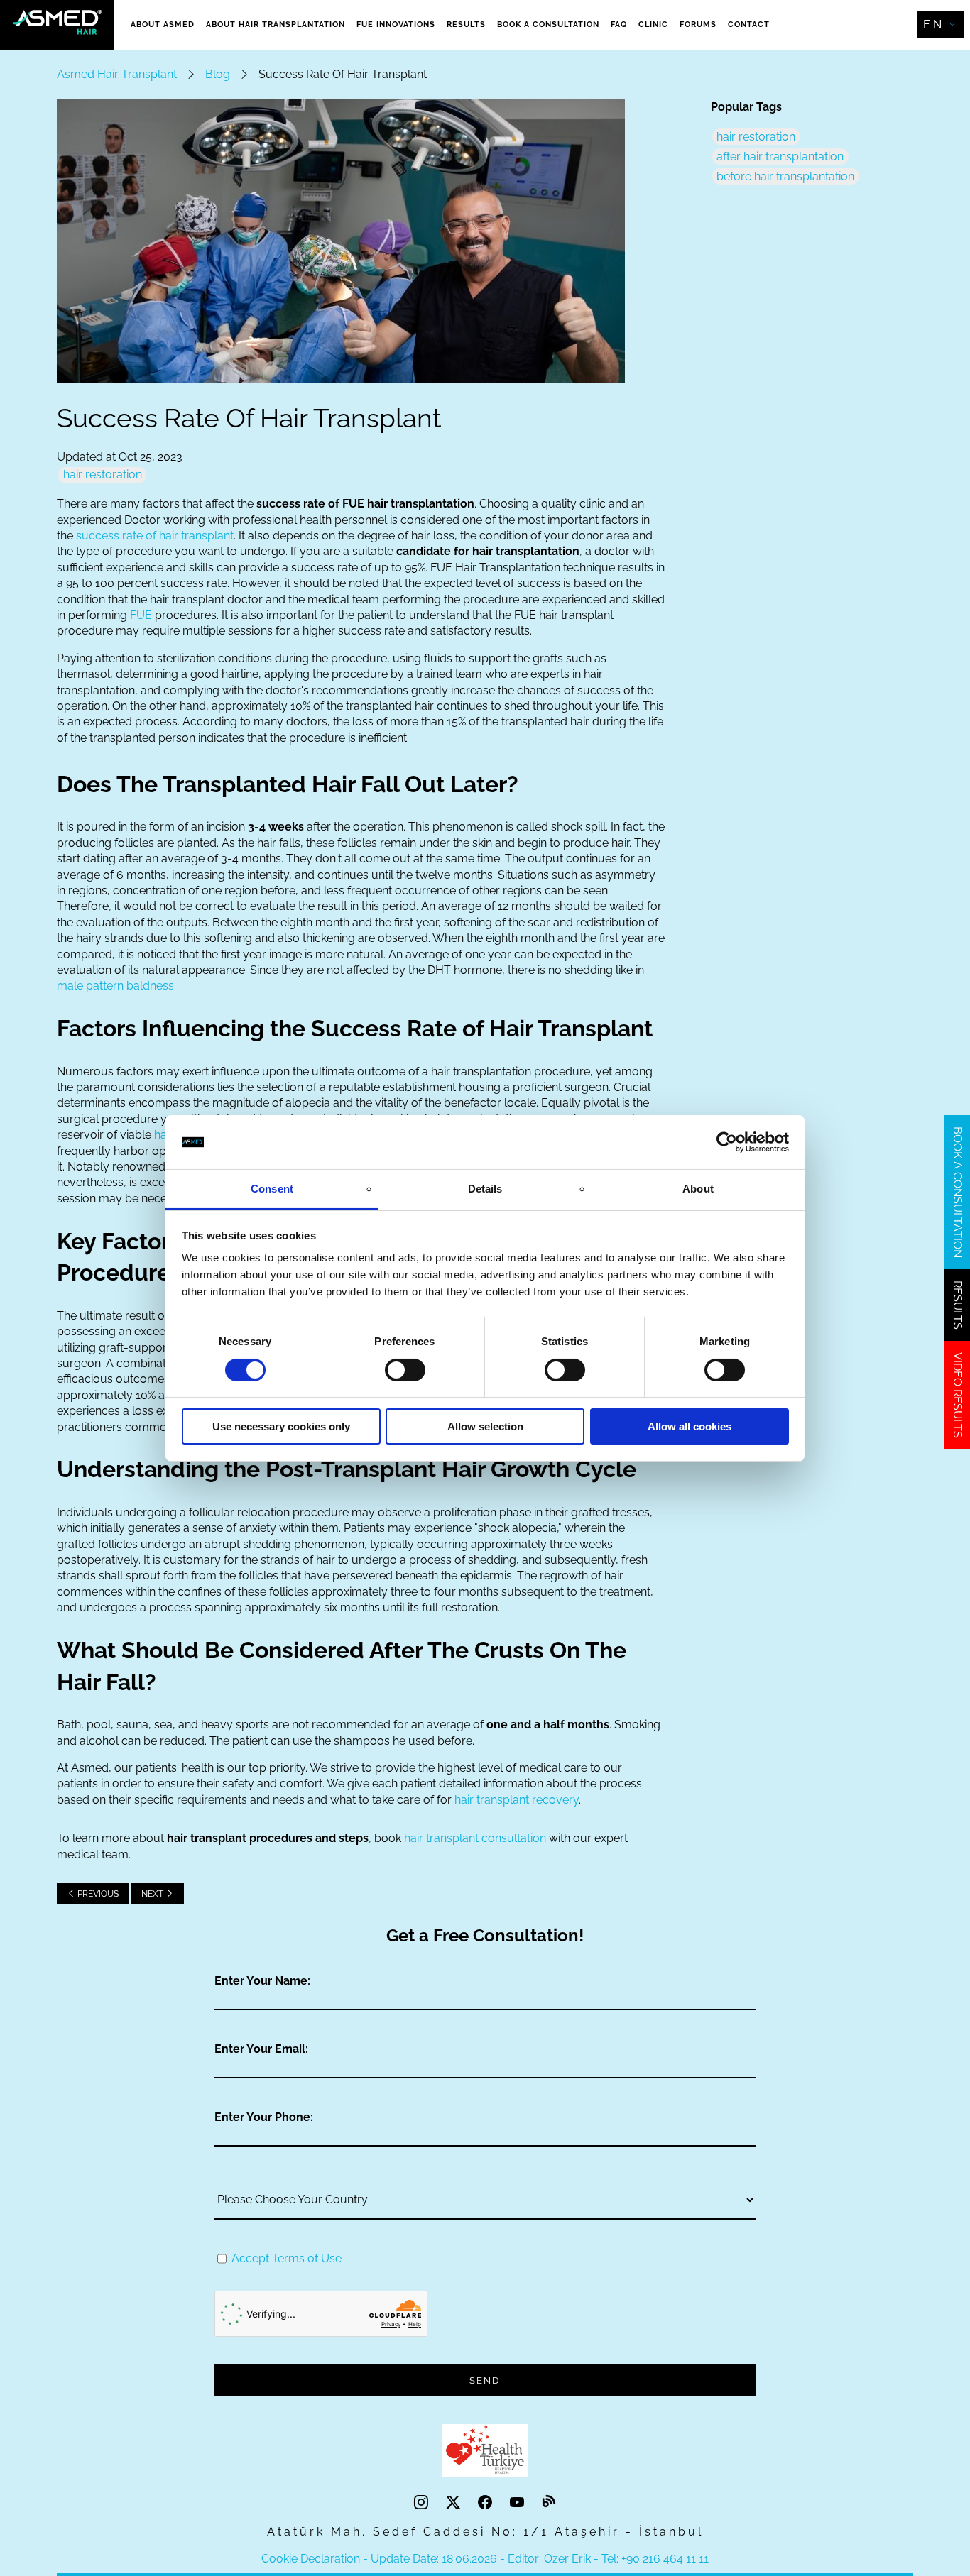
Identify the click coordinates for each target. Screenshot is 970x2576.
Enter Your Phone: (264, 2117)
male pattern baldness (115, 986)
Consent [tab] (272, 1189)
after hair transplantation (780, 157)
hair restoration (103, 475)
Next (153, 1894)
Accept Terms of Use (287, 2258)
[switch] (405, 1370)
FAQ (619, 24)
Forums (698, 24)
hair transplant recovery (517, 1800)
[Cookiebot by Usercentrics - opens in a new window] (727, 1142)
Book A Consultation (548, 24)
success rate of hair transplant (155, 536)
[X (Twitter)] (455, 2503)
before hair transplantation (785, 176)
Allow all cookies (690, 1426)
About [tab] (698, 1189)
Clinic (653, 24)
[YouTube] (519, 2503)
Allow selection (485, 1426)
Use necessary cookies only (281, 1426)
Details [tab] (485, 1189)
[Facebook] (487, 2503)
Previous (97, 1894)
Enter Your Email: (261, 2049)
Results (466, 24)
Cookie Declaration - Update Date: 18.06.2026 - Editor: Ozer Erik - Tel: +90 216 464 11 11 (485, 2559)
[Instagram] (423, 2503)
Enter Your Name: (262, 1981)
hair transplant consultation (475, 1838)
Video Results (958, 1395)
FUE (141, 615)
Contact (749, 24)
